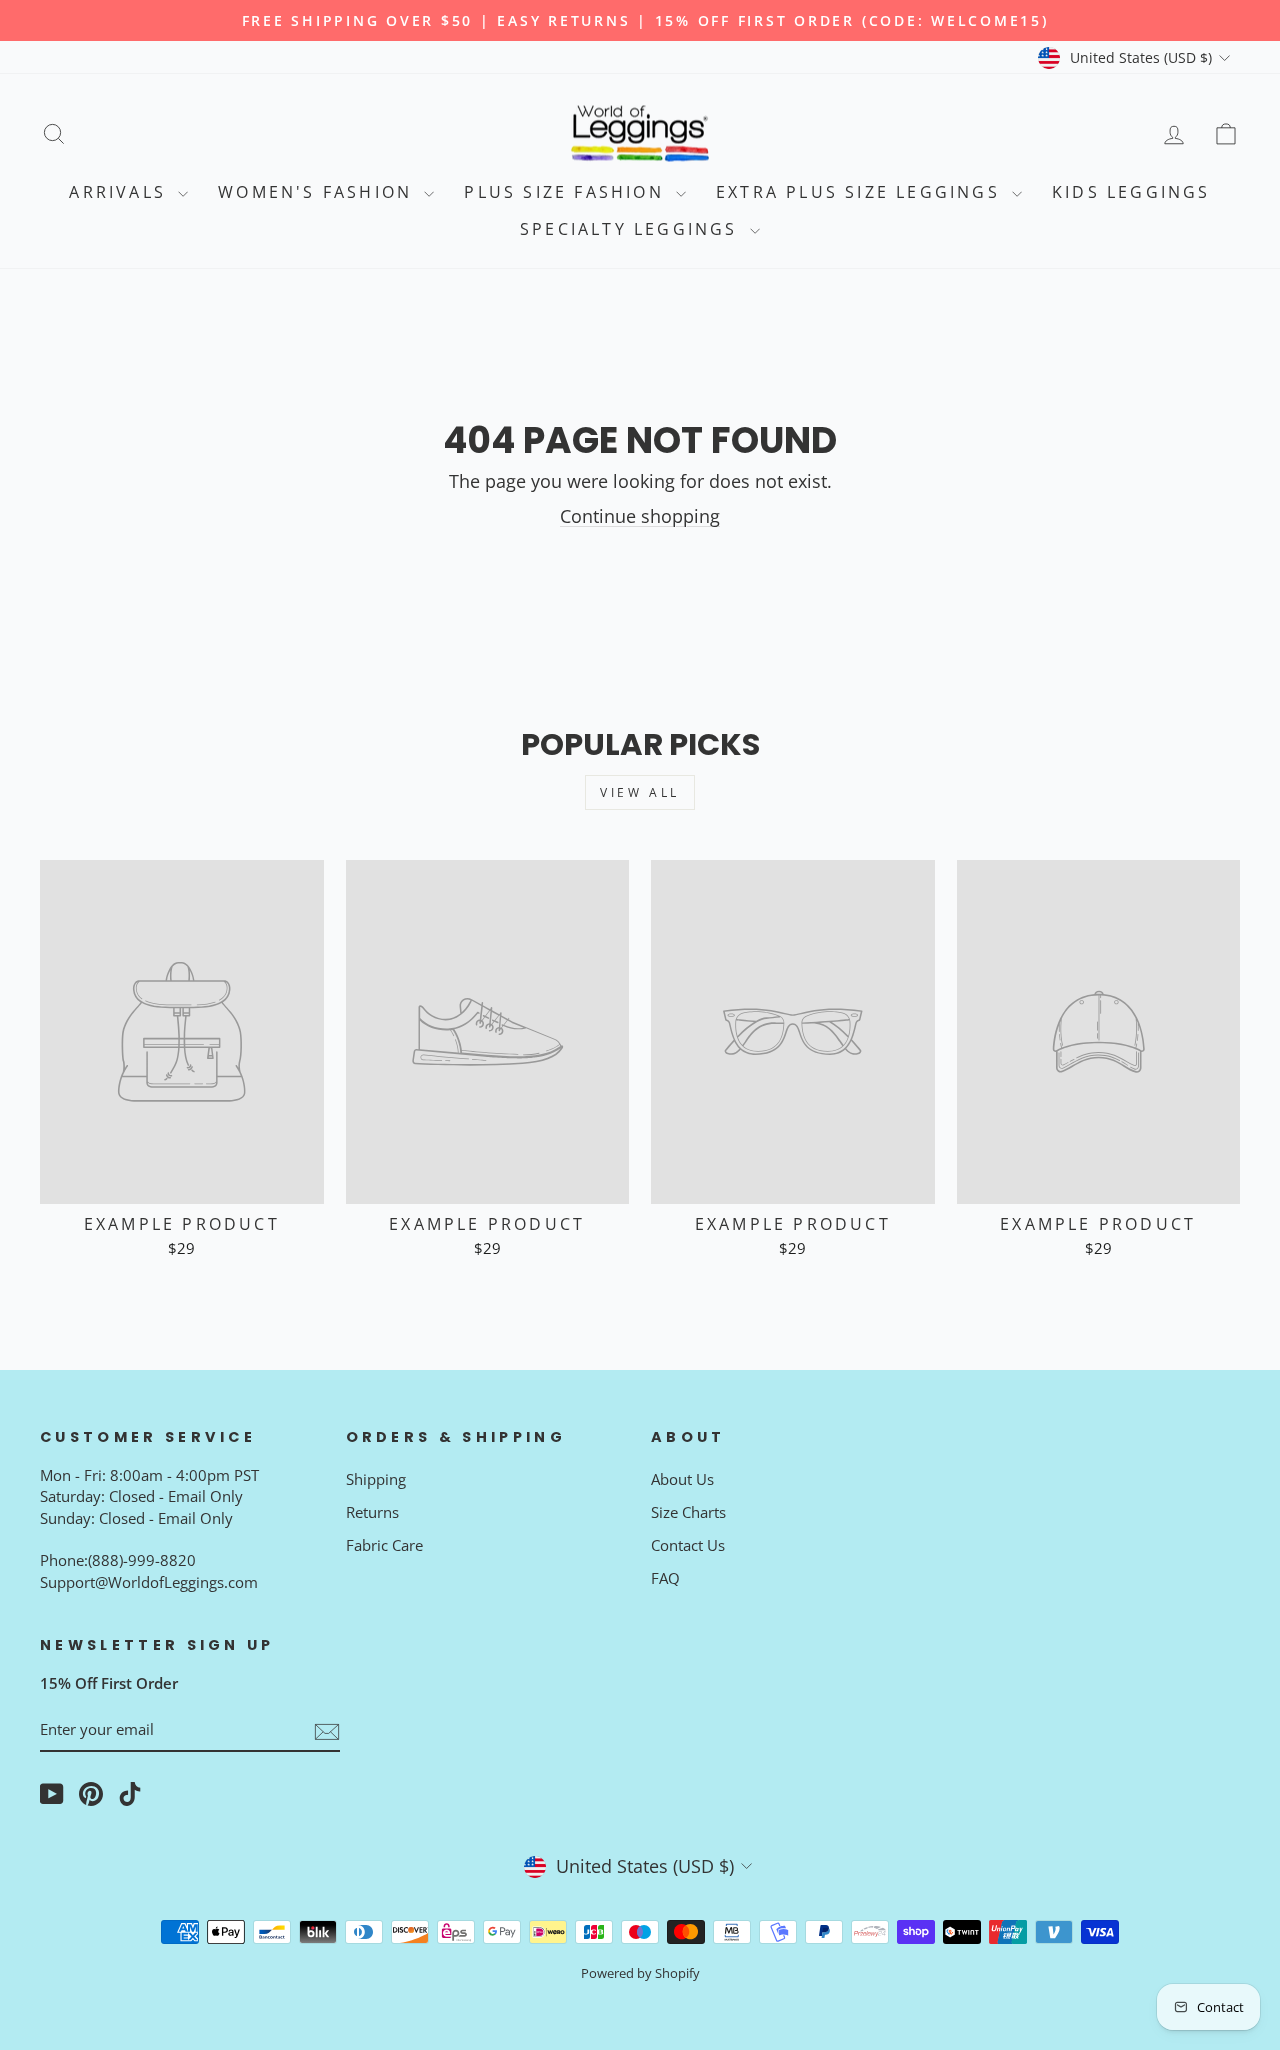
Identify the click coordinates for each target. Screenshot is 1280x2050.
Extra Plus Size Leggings (861, 192)
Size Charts (688, 1512)
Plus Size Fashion (567, 192)
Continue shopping (640, 516)
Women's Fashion (318, 192)
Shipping (376, 1479)
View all (640, 792)
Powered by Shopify (640, 1973)
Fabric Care (384, 1545)
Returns (372, 1512)
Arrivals (121, 192)
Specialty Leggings (632, 229)
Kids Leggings (1131, 192)
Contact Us (688, 1545)
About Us (682, 1479)
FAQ (665, 1578)
